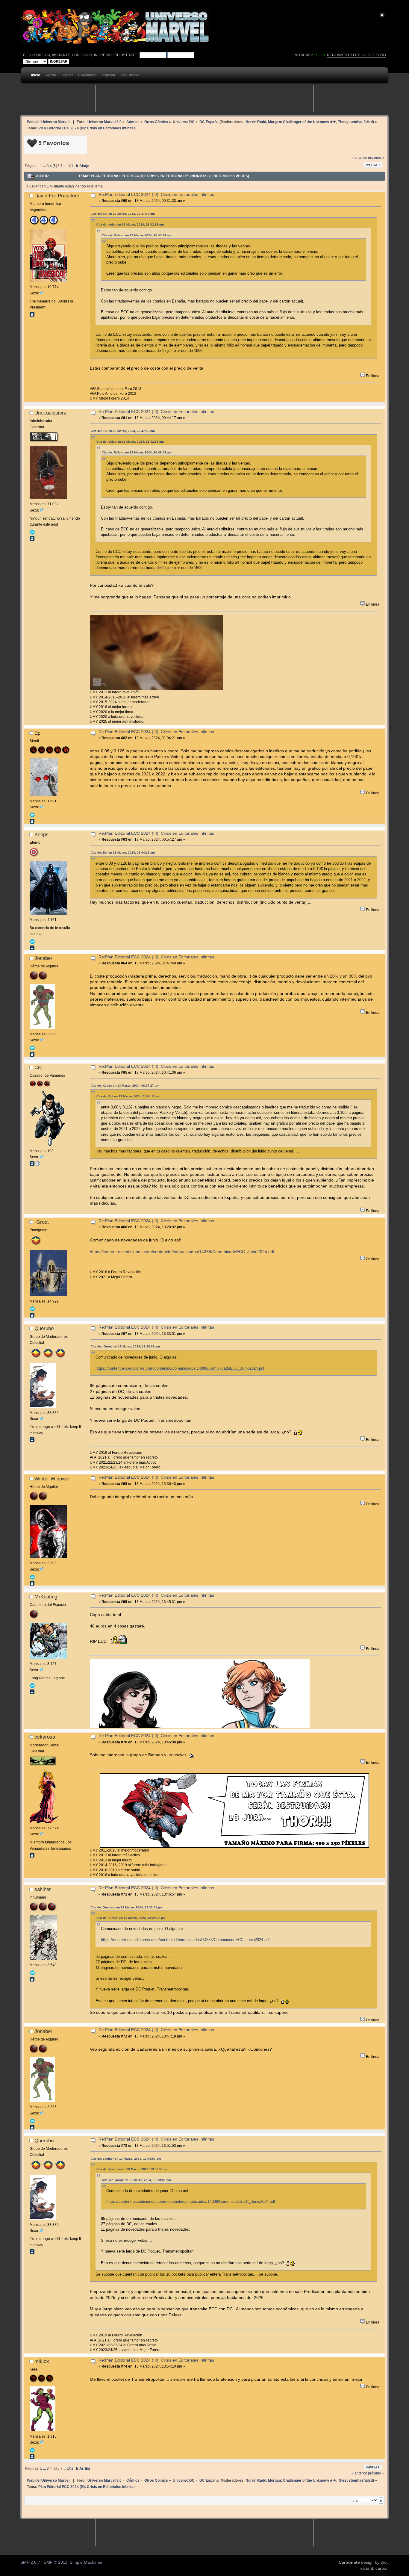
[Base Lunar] (38, 1165)
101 (70, 166)
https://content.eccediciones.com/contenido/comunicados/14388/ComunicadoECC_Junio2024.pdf (182, 1252)
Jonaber (43, 958)
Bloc (385, 2562)
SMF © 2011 (56, 2562)
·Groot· (43, 1222)
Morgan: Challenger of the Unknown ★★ (302, 122)
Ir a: (355, 2501)
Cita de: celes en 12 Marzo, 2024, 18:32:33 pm (130, 224)
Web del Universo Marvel (48, 122)
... (45, 166)
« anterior (359, 158)
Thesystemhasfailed (355, 122)
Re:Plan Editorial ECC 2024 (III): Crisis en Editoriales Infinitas (156, 195)
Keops (41, 834)
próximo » (376, 158)
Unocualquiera (50, 413)
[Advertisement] (205, 99)
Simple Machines (86, 2562)
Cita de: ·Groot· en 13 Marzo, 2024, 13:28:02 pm (125, 1346)
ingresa (102, 55)
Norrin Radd (256, 122)
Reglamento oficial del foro (356, 55)
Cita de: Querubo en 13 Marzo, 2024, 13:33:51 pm (127, 1907)
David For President (57, 196)
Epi (38, 733)
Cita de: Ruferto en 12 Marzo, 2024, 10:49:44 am (137, 235)
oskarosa (45, 1737)
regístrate (126, 55)
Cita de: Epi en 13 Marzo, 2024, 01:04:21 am (123, 853)
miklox (42, 2361)
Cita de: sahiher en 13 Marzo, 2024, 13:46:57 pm (126, 2159)
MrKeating (46, 1597)
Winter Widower (52, 1479)
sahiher (43, 1889)
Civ (38, 1067)
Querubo (44, 1328)
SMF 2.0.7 (30, 2562)
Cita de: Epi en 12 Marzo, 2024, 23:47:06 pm (123, 214)
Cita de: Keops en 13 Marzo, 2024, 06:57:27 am (125, 1086)
